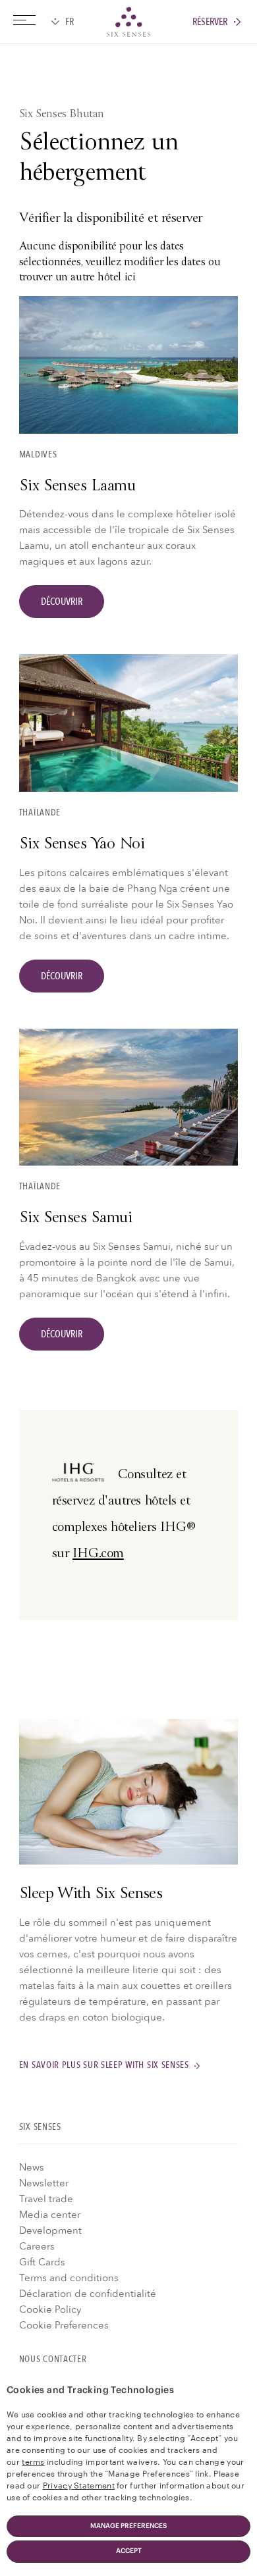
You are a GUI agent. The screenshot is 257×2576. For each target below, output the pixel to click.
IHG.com (98, 1554)
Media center (50, 2215)
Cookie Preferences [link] (64, 2325)
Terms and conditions (69, 2278)
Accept (129, 2551)
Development (50, 2230)
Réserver (210, 22)
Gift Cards (42, 2262)
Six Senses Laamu (77, 487)
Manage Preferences (128, 2526)
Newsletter (44, 2183)
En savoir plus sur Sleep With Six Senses (104, 2066)
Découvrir (62, 602)
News (32, 2167)
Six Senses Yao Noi (82, 845)
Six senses (128, 22)
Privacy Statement (79, 2485)
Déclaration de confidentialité (88, 2294)
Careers (37, 2246)
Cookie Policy (50, 2309)
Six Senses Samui (75, 1219)
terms (33, 2461)
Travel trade (46, 2199)
